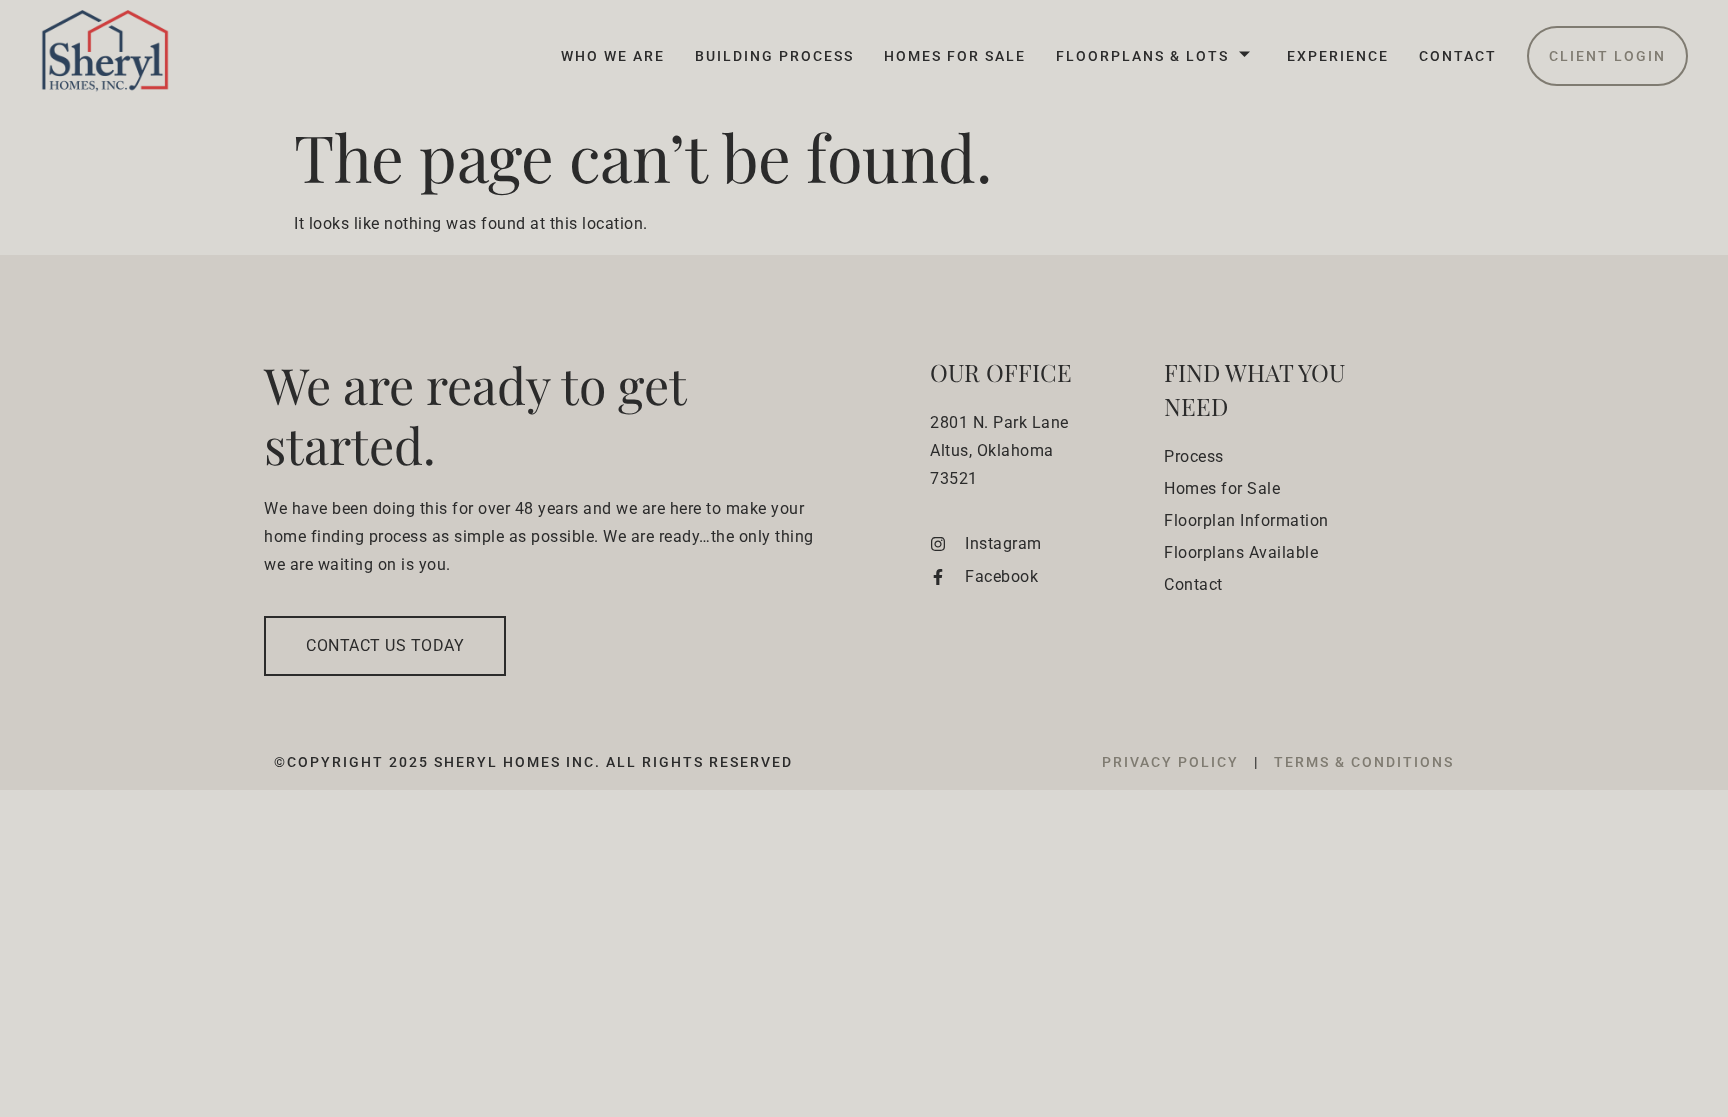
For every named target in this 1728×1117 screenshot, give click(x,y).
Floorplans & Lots (1142, 56)
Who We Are (613, 56)
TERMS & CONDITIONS (1364, 762)
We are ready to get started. (475, 414)
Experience (1338, 56)
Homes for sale (955, 56)
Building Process (774, 56)
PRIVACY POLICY (1173, 762)
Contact (1458, 56)
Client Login (1607, 56)
